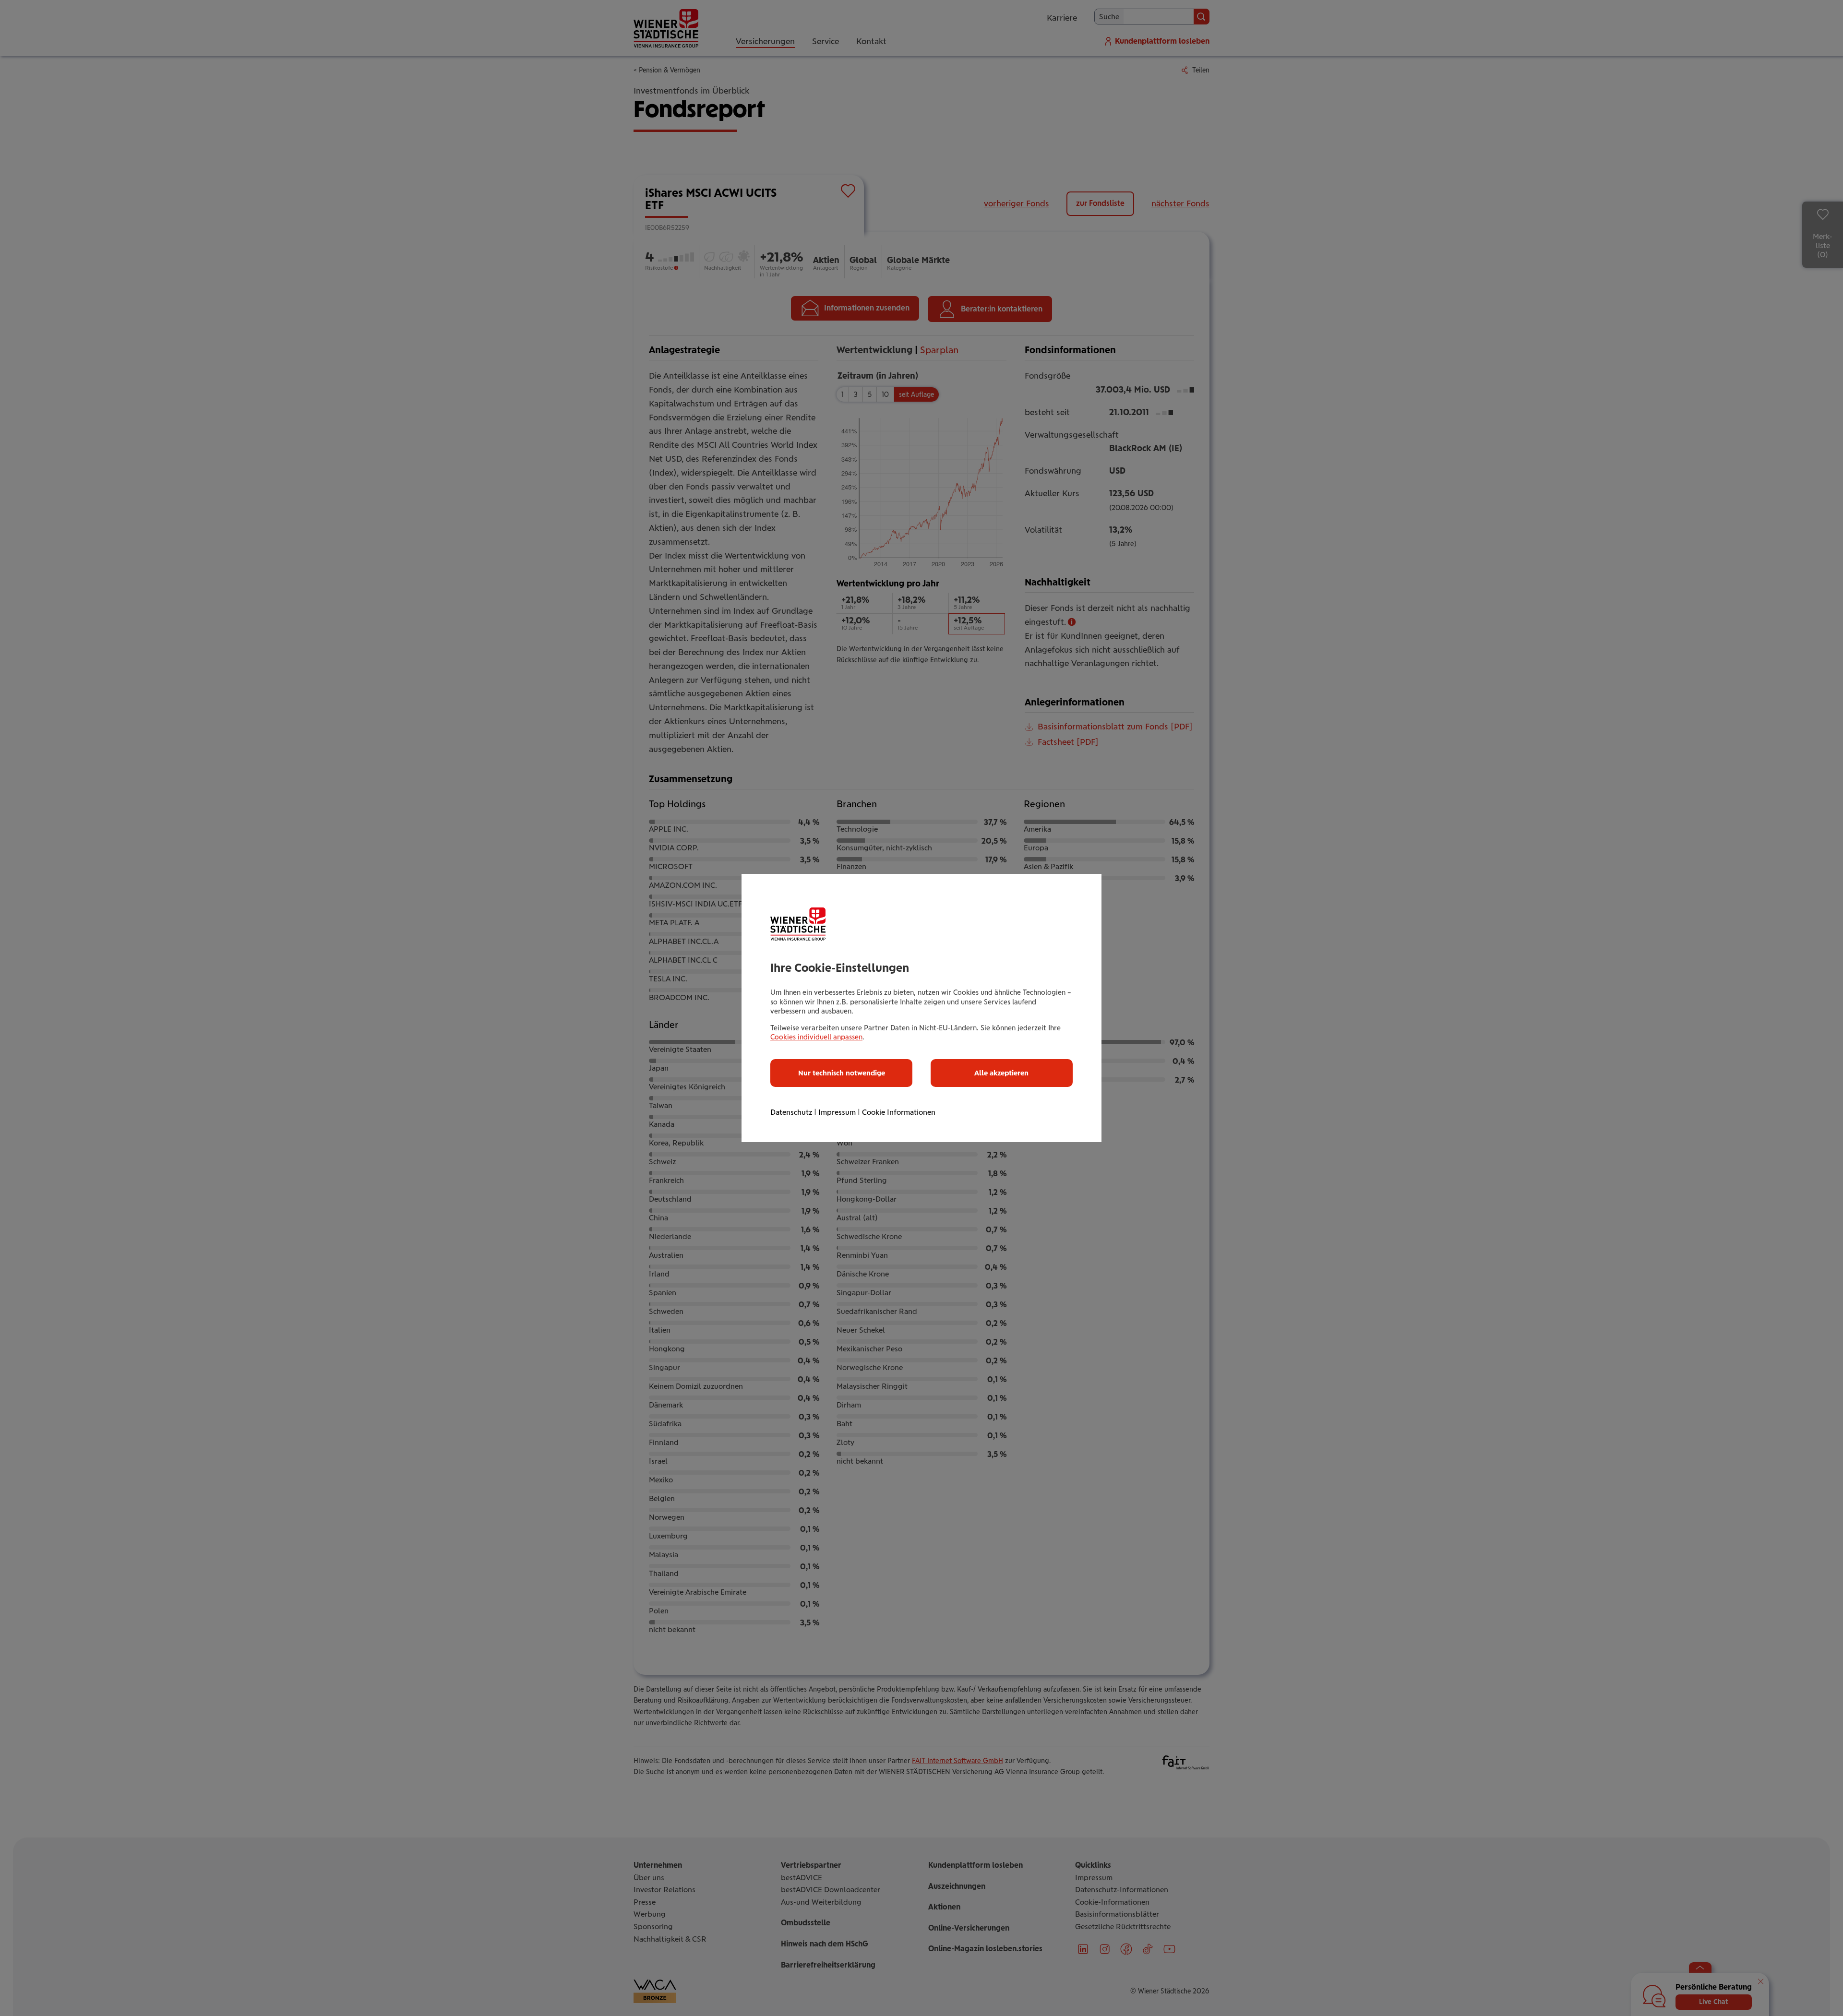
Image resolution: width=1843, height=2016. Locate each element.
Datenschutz (791, 1112)
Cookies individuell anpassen (816, 1037)
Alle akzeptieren (1001, 1073)
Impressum (837, 1112)
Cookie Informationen (899, 1112)
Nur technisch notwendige (842, 1073)
